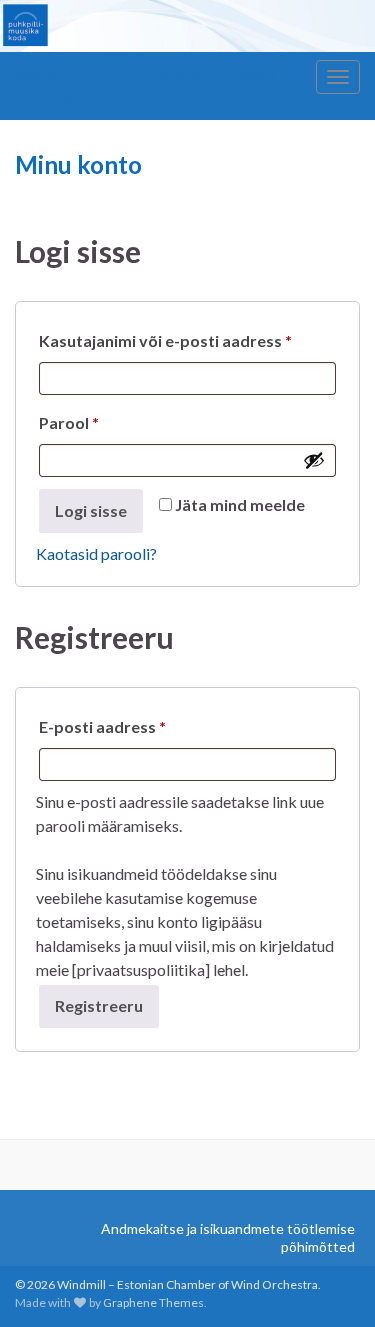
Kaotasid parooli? (96, 553)
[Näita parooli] (314, 460)
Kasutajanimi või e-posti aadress (187, 340)
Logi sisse (91, 510)
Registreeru (99, 1005)
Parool (97, 422)
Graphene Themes (153, 1302)
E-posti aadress (130, 726)
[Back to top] (330, 1282)
